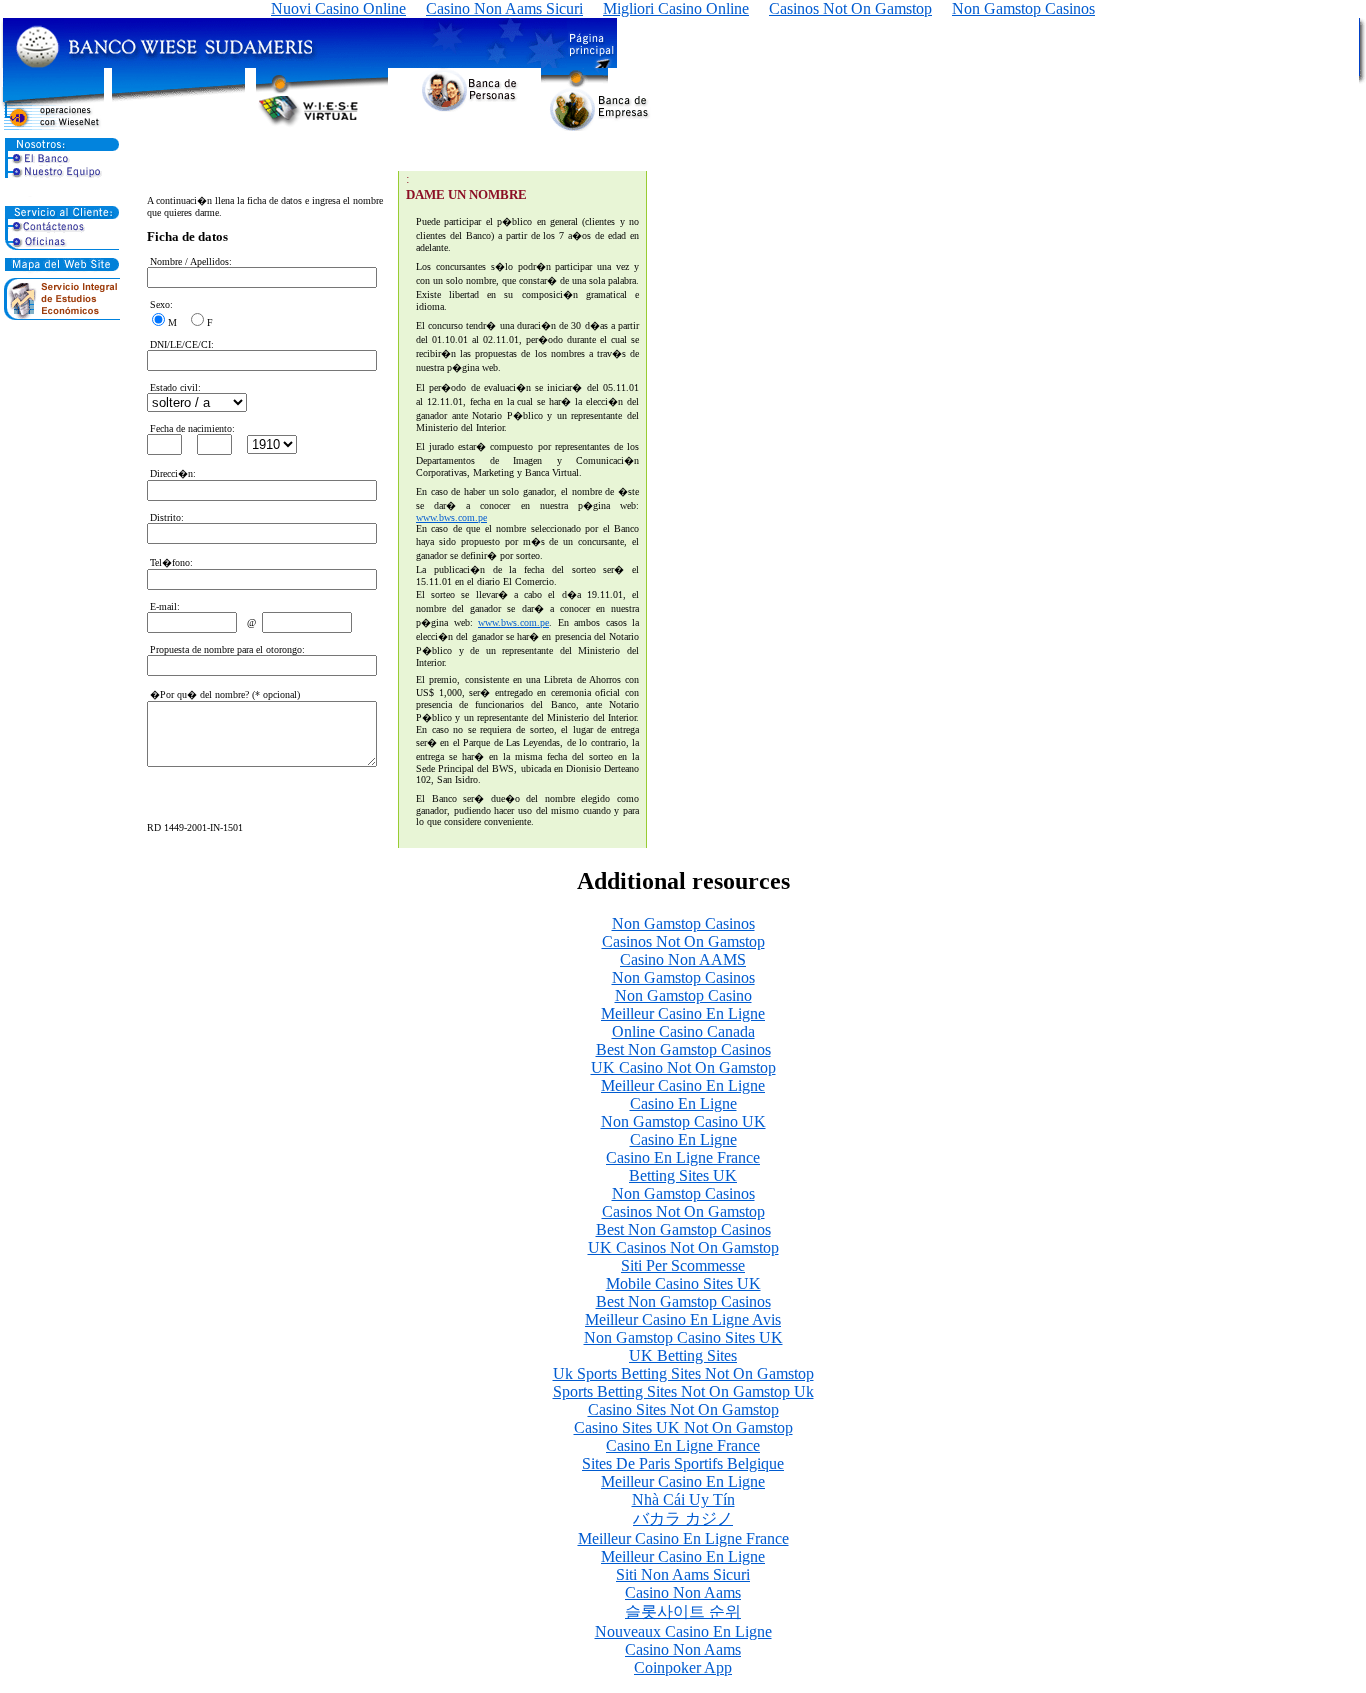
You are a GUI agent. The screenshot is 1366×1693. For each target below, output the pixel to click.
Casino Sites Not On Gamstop (683, 1409)
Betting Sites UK (683, 1175)
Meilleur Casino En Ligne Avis (683, 1319)
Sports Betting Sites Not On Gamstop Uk (683, 1391)
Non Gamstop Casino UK (683, 1121)
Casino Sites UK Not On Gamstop (683, 1427)
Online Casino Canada (683, 1031)
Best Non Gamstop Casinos (683, 1049)
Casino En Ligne (683, 1103)
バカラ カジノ (683, 1518)
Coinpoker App (683, 1667)
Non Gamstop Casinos (683, 923)
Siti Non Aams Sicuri (683, 1574)
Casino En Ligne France (683, 1157)
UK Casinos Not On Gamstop (683, 1247)
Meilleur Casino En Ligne (683, 1013)
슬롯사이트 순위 (683, 1611)
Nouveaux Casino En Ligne (683, 1631)
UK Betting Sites (683, 1355)
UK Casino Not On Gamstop (683, 1067)
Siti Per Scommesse (683, 1265)
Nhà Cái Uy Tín (683, 1499)
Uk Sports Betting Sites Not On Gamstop (683, 1373)
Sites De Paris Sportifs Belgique (683, 1463)
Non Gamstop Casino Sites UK (683, 1337)
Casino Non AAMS (683, 959)
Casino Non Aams (683, 1592)
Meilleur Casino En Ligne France (683, 1538)
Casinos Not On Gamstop (683, 941)
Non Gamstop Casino (683, 995)
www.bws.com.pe (451, 517)
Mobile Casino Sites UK (683, 1283)
